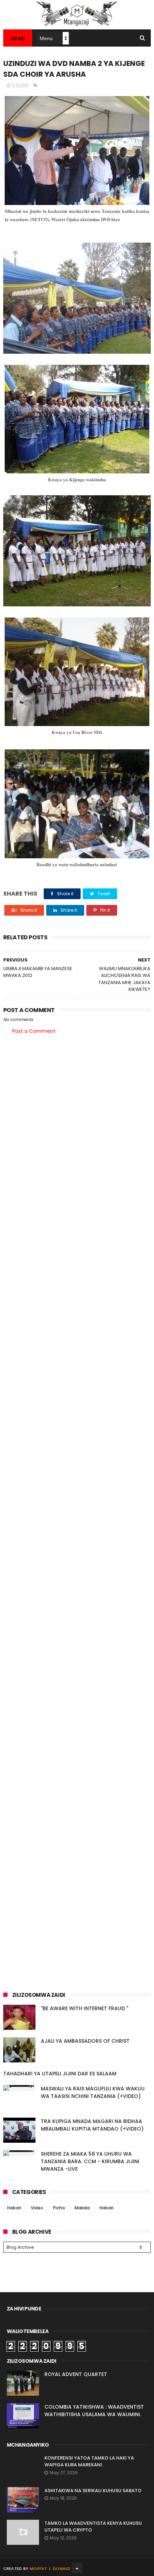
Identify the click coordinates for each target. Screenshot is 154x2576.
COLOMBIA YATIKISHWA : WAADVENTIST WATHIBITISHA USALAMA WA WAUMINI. (94, 2411)
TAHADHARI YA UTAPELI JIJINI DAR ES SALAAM (60, 2074)
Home (18, 39)
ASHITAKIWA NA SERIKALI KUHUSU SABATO (93, 2491)
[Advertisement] (77, 1123)
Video (37, 2208)
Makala (82, 2208)
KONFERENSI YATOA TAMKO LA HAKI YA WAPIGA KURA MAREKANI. (89, 2461)
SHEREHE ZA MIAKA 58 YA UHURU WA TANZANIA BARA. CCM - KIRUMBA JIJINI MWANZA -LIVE (90, 2161)
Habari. (107, 2208)
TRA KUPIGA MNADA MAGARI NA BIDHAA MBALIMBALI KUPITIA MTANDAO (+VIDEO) (92, 2125)
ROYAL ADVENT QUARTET (76, 2374)
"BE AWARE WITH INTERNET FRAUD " (85, 2008)
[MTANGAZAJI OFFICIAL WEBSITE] (77, 26)
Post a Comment (34, 1031)
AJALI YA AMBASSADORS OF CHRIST (85, 2041)
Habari (14, 2208)
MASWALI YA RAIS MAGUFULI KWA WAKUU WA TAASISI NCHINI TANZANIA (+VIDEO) (93, 2092)
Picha (59, 2208)
